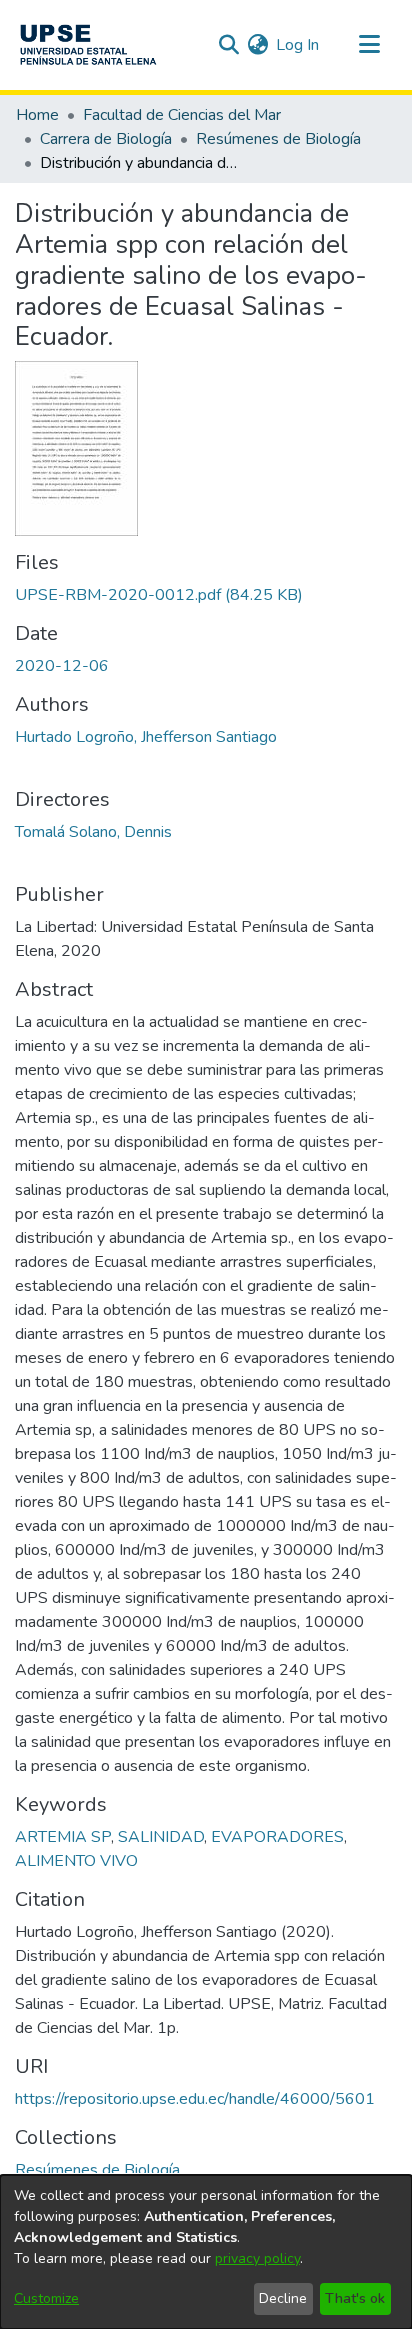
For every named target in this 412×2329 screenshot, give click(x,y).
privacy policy (257, 2258)
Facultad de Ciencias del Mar (182, 115)
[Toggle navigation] (369, 45)
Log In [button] (298, 45)
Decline (283, 2298)
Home (37, 115)
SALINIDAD (161, 1837)
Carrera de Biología (106, 139)
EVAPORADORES (277, 1837)
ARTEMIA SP (63, 1837)
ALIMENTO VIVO (76, 1861)
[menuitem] (257, 45)
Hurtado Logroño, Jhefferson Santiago (146, 737)
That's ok (355, 2298)
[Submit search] (228, 45)
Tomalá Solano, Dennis (93, 832)
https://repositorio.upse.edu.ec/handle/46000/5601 (195, 2099)
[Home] (88, 45)
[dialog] (206, 2252)
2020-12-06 (62, 666)
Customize (46, 2298)
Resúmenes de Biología (278, 139)
